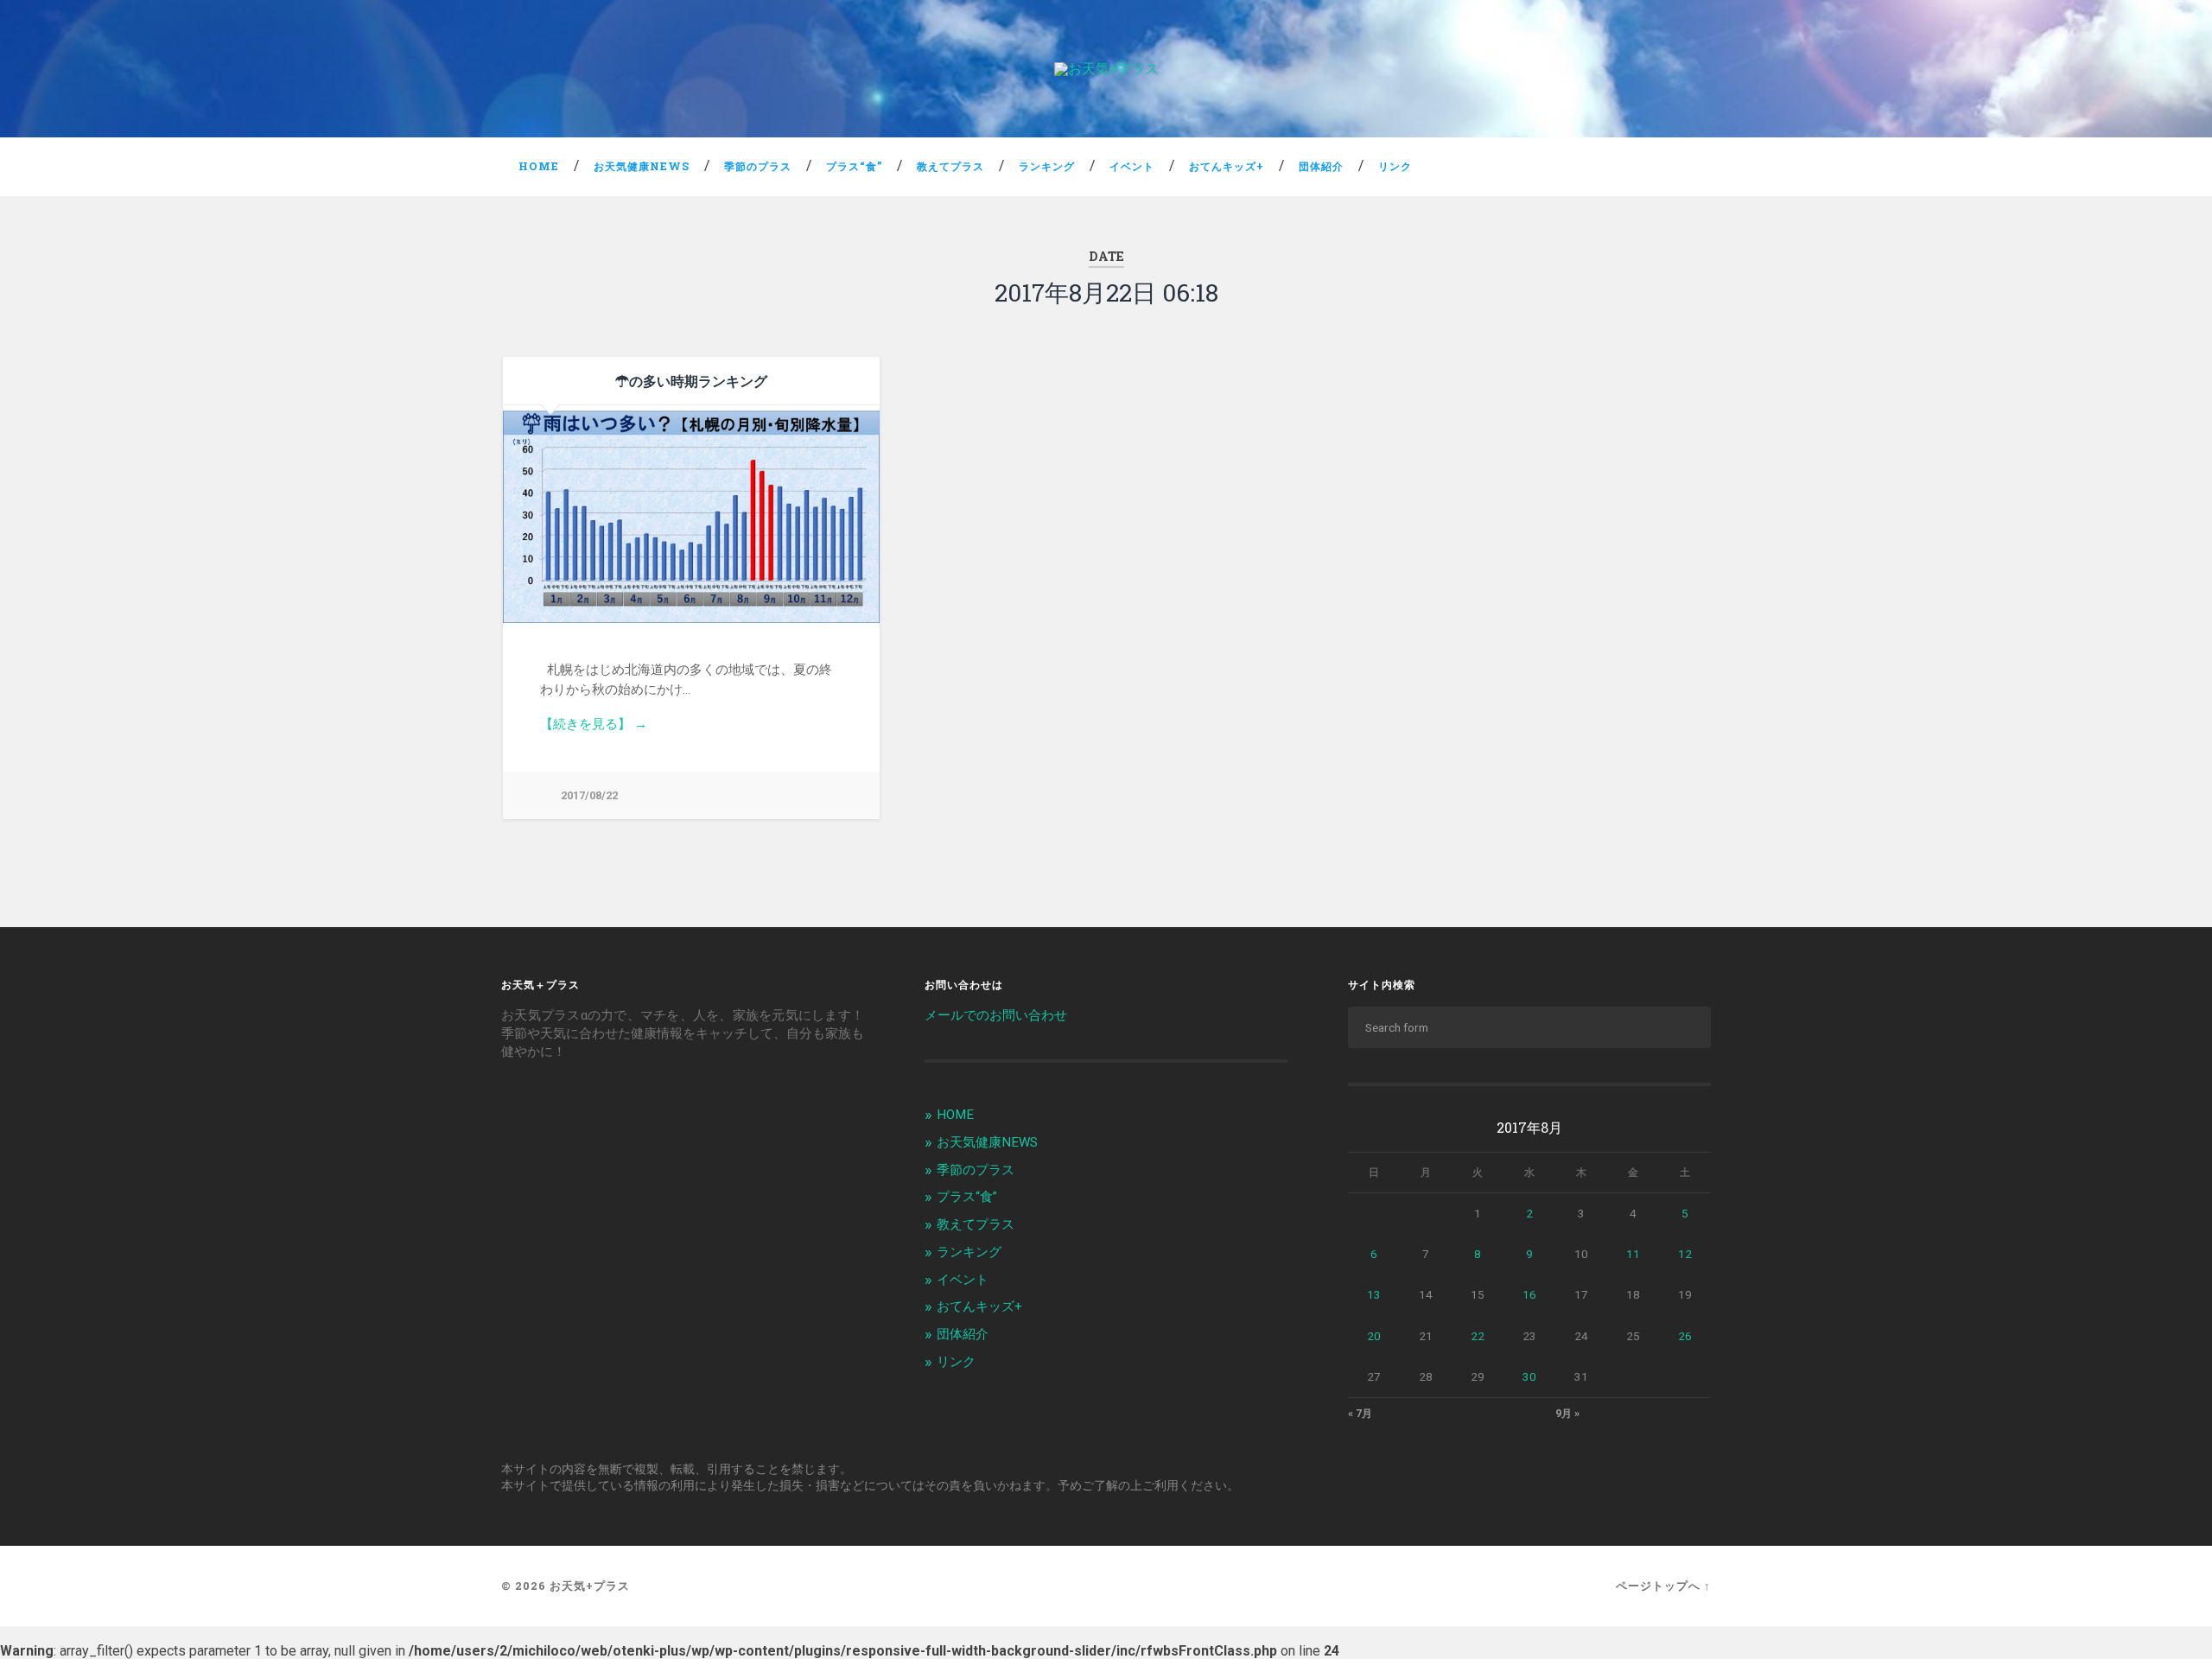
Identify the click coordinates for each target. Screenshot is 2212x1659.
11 (1633, 1254)
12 (1685, 1254)
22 (1478, 1336)
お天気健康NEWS (642, 166)
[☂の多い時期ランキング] (691, 514)
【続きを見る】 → (594, 724)
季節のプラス (758, 166)
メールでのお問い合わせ (996, 1015)
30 (1529, 1376)
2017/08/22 (589, 795)
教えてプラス (950, 166)
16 (1529, 1294)
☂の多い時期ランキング (691, 381)
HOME (539, 166)
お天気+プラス (590, 1586)
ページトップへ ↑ (1663, 1586)
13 (1374, 1294)
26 (1685, 1336)
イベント (1132, 166)
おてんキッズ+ (1227, 166)
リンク (1395, 166)
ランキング (1047, 166)
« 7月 (1360, 1414)
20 (1374, 1336)
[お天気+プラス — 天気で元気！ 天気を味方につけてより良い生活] (1106, 69)
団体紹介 (1321, 166)
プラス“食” (854, 166)
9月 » (1567, 1414)
